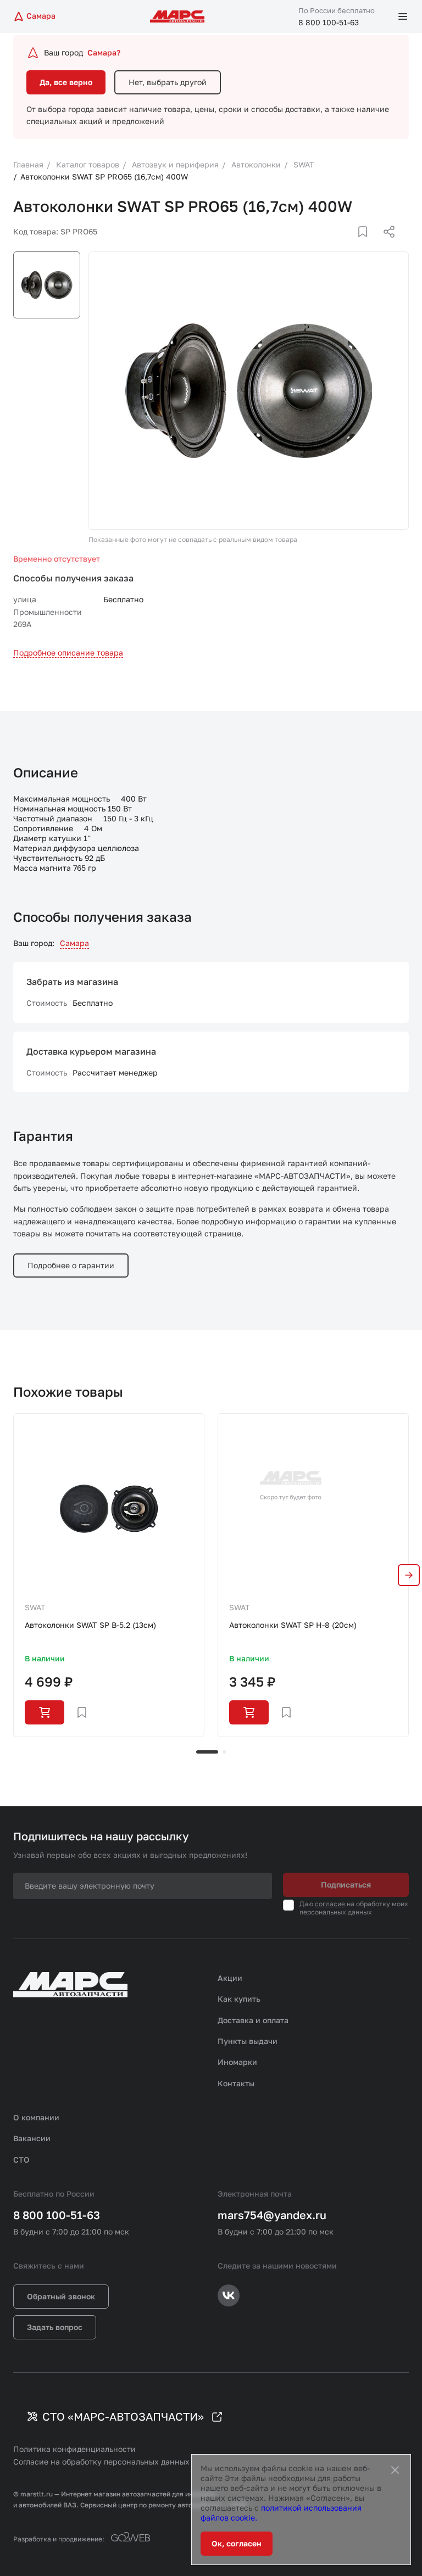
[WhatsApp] (385, 245)
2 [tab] (224, 1752)
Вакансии (32, 2138)
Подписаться (346, 1885)
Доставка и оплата (253, 2020)
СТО (21, 2160)
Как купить (239, 1999)
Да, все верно (66, 82)
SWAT (35, 1607)
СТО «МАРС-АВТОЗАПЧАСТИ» (123, 2416)
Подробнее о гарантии (71, 1265)
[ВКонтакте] (350, 245)
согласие (330, 1904)
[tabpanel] (109, 1575)
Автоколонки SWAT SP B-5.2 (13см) (90, 1625)
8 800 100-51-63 (329, 22)
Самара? (104, 52)
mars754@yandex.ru (272, 2215)
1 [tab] (207, 1752)
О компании (36, 2117)
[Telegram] (332, 245)
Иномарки (237, 2062)
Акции (230, 1978)
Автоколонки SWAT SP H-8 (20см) (293, 1625)
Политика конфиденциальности (74, 2449)
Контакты (236, 2083)
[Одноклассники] (368, 245)
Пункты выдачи (248, 2041)
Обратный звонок (61, 2296)
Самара (74, 943)
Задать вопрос (55, 2327)
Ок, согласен (237, 2543)
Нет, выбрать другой (168, 82)
